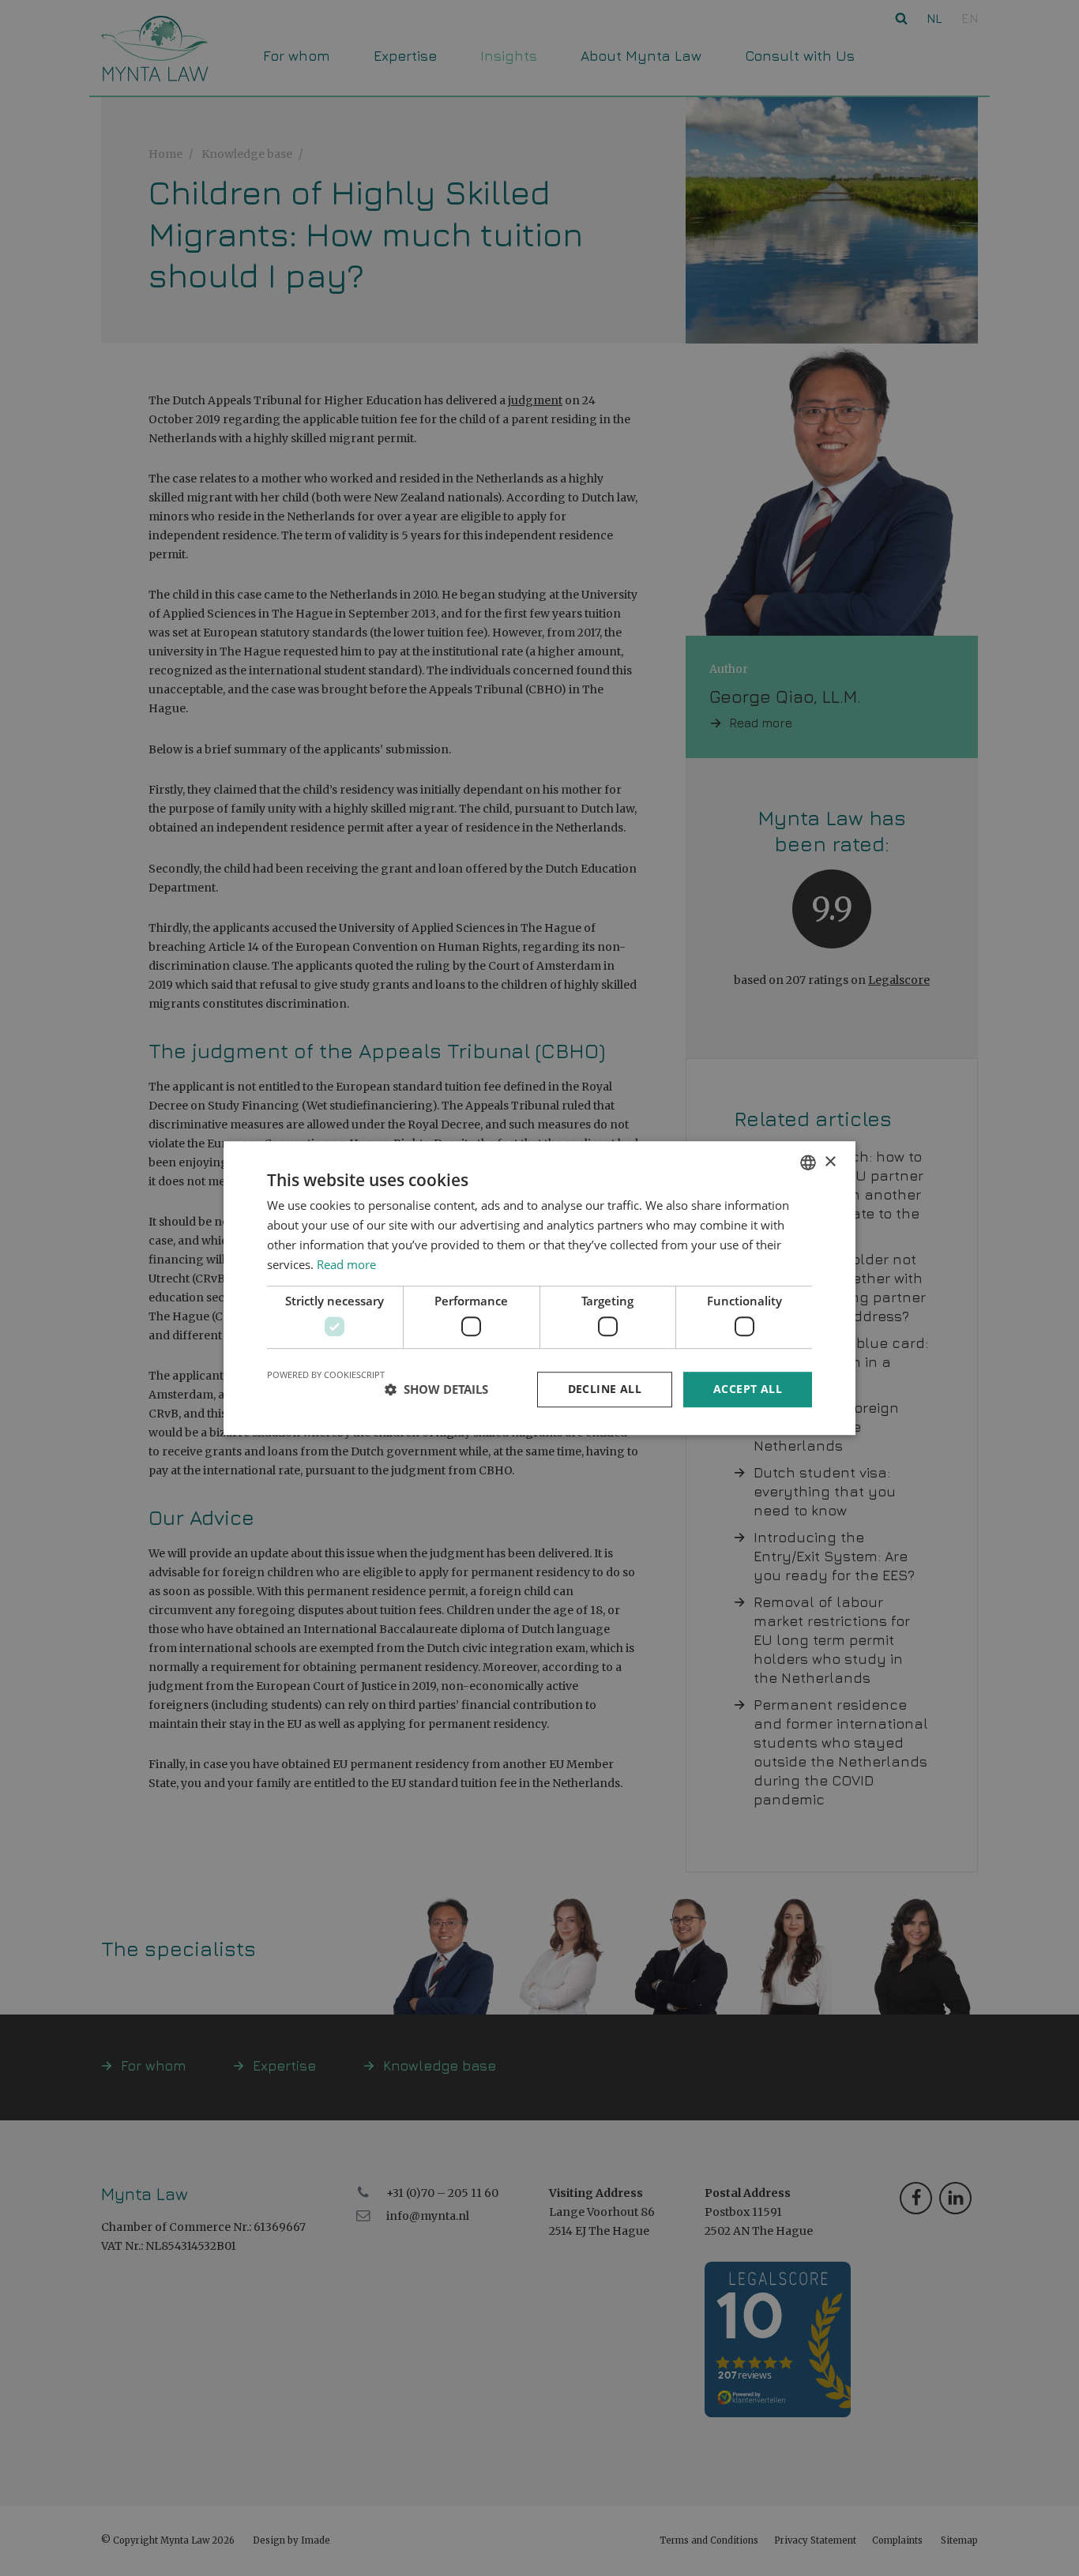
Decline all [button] (605, 1389)
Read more (346, 1264)
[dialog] (539, 1288)
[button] (436, 1389)
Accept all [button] (748, 1389)
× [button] (830, 1162)
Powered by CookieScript (326, 1374)
